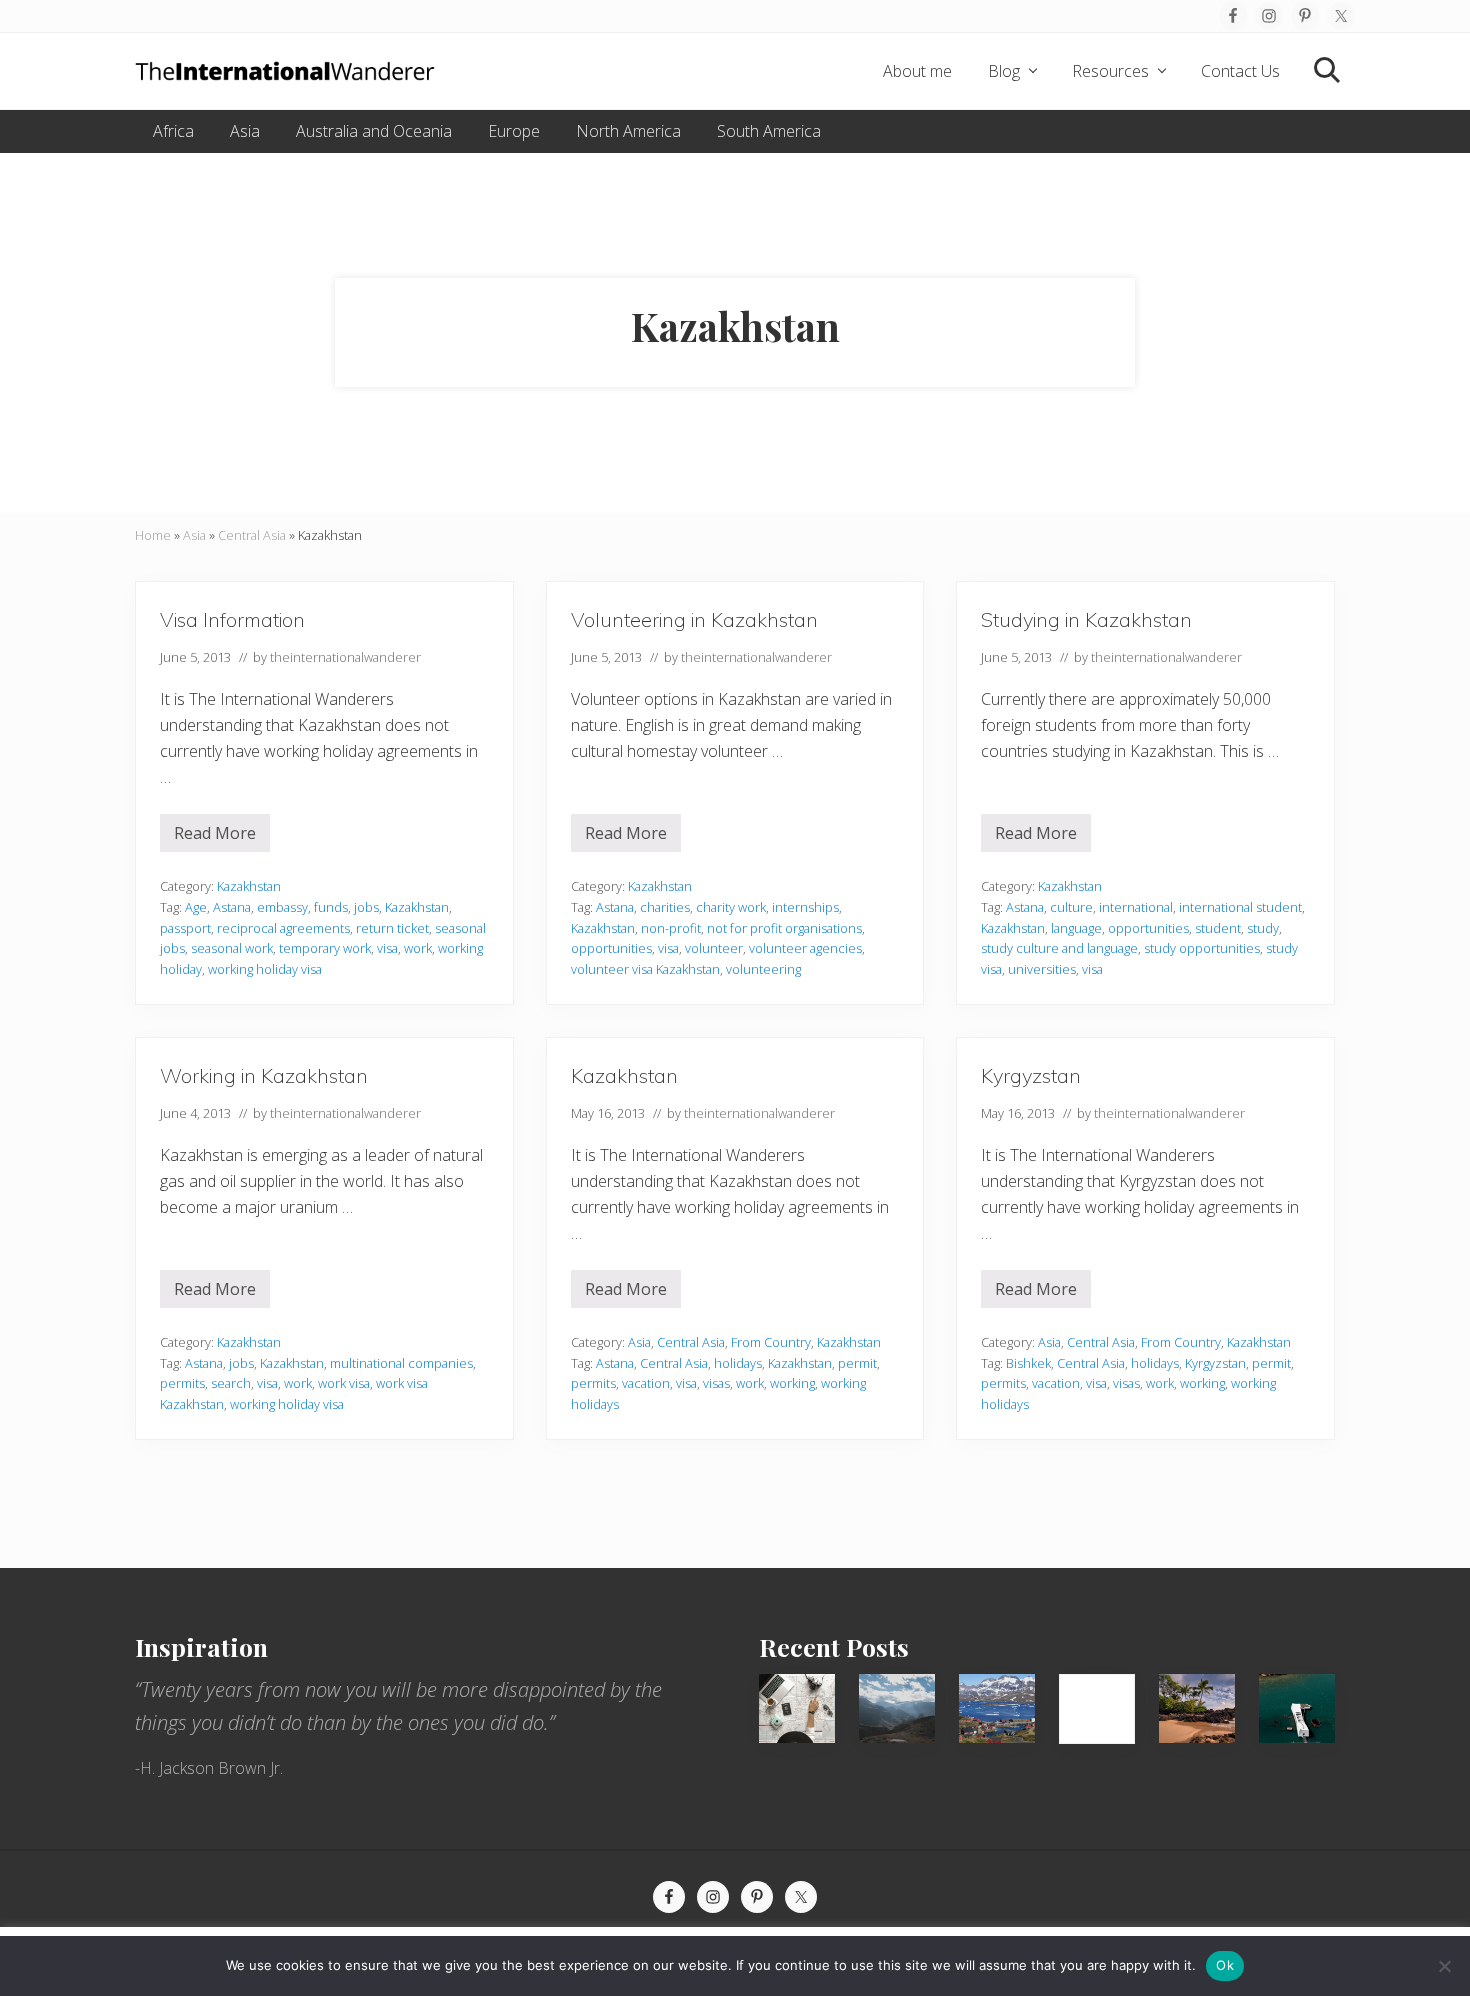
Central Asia (252, 535)
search (231, 1383)
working (792, 1383)
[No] (1445, 1966)
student (1218, 928)
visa (387, 948)
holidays (738, 1363)
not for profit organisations (784, 928)
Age (196, 907)
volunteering (763, 969)
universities (1042, 969)
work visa (344, 1383)
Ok (1225, 1965)
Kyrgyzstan (1031, 1075)
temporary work (325, 948)
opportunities (611, 948)
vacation (646, 1383)
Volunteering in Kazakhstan (694, 619)
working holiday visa (265, 969)
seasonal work (232, 948)
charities (665, 907)
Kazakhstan (249, 886)
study (1263, 928)
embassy (282, 907)
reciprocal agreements (283, 928)
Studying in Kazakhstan (1086, 619)
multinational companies (401, 1363)
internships (805, 907)
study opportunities (1202, 948)
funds (331, 907)
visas (716, 1383)
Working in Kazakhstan (264, 1075)
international (1136, 907)
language (1076, 928)
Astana (232, 907)
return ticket (392, 928)
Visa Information (232, 619)
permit (857, 1363)
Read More (215, 837)
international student (1240, 907)
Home (153, 535)
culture (1071, 907)
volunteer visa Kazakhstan (645, 969)
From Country (771, 1342)
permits (182, 1383)
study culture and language (1059, 948)
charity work (731, 907)
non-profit (671, 928)
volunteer (714, 948)
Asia (194, 535)
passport (185, 928)
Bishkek (1028, 1363)
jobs (366, 907)
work (418, 948)
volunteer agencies (805, 948)
